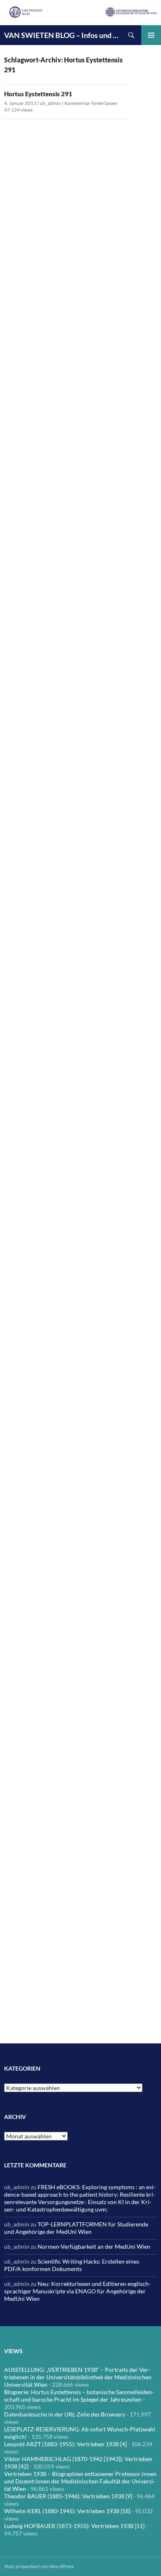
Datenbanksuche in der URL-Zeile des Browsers (65, 2414)
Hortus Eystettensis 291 (38, 94)
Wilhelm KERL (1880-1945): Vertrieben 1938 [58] (67, 2511)
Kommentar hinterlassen (91, 103)
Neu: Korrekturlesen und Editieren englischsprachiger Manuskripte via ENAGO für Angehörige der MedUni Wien (77, 2291)
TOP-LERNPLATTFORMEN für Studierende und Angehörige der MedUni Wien (76, 2228)
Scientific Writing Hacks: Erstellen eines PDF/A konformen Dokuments (72, 2265)
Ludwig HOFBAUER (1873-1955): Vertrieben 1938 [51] (74, 2526)
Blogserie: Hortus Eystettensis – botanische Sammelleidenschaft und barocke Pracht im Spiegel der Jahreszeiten (79, 2396)
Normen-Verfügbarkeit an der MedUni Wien (94, 2246)
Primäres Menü (151, 35)
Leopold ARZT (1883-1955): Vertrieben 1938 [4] (65, 2444)
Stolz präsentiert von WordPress (39, 2566)
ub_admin (50, 103)
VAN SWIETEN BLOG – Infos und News (63, 35)
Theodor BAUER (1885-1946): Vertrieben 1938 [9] (68, 2496)
